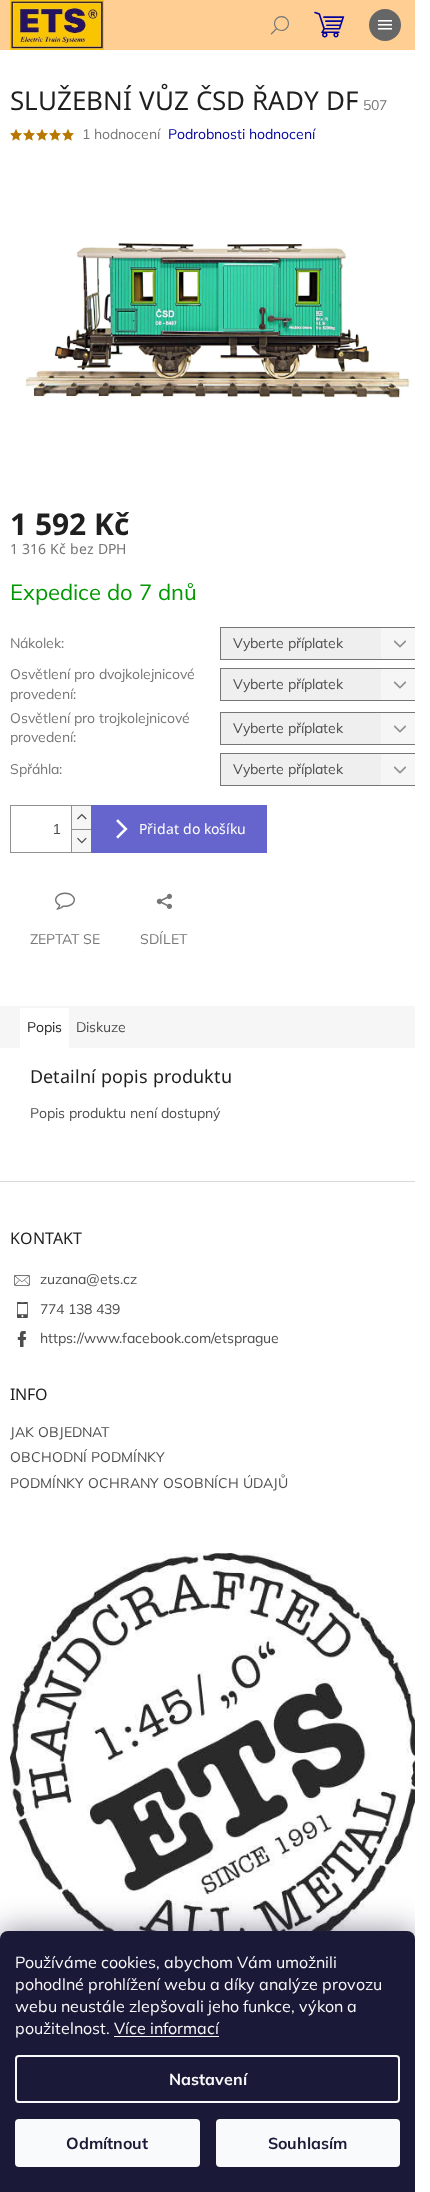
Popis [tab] (44, 1027)
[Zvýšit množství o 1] (81, 817)
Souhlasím (307, 2143)
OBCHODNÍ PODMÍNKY (87, 1457)
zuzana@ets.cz (88, 1279)
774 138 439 (80, 1309)
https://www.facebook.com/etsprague (159, 1338)
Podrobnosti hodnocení (241, 134)
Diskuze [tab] (101, 1027)
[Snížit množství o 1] (81, 840)
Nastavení (208, 2079)
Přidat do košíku (192, 828)
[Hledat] (280, 25)
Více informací (166, 2028)
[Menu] (385, 25)
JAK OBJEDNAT (59, 1432)
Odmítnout (107, 2143)
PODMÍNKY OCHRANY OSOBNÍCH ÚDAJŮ (149, 1483)
